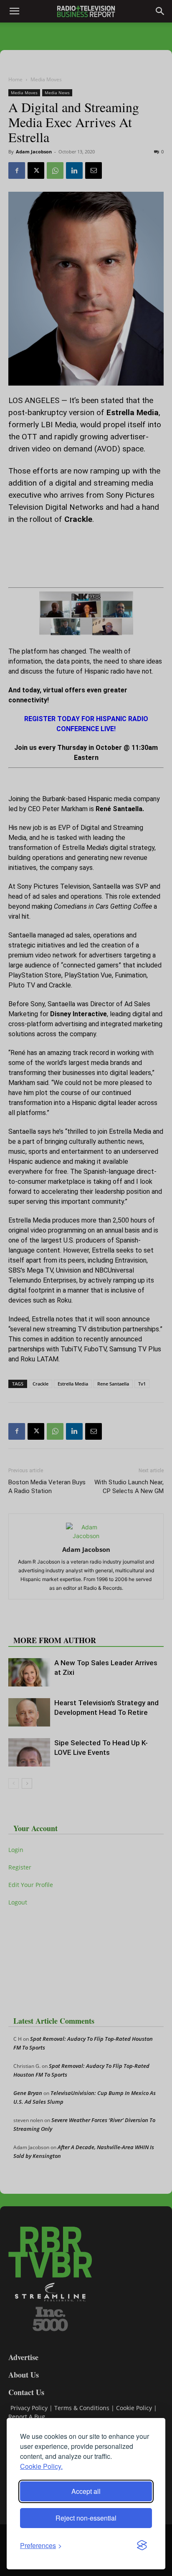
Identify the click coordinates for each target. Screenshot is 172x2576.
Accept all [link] (86, 2491)
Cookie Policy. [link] (41, 2466)
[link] (41, 2545)
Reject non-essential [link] (86, 2518)
